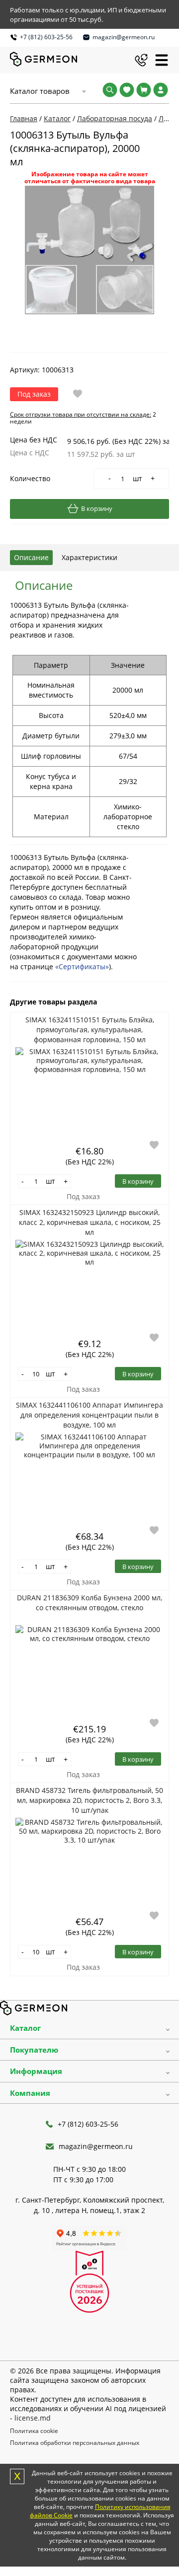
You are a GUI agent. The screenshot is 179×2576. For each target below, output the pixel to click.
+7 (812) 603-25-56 (46, 37)
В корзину (97, 508)
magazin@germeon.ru (124, 37)
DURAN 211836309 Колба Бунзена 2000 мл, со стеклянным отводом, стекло (89, 1603)
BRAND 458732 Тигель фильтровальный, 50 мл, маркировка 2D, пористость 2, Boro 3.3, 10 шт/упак (89, 1800)
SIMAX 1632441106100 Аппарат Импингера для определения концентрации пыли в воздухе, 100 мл (89, 1415)
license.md (33, 2418)
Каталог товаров (40, 91)
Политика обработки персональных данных (75, 2443)
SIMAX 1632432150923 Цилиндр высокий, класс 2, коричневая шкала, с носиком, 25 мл (90, 1222)
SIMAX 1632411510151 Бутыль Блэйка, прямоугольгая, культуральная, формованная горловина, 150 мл (90, 1030)
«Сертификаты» (82, 966)
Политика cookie (34, 2431)
